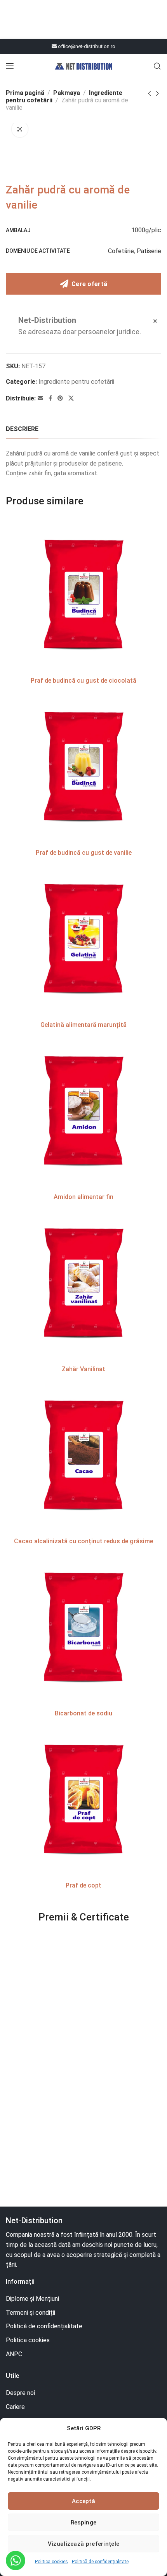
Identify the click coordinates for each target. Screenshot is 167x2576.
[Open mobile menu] (10, 66)
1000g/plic (146, 230)
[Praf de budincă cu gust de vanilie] (83, 767)
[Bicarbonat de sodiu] (83, 1628)
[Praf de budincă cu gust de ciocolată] (83, 595)
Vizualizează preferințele (84, 2544)
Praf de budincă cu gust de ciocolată (83, 681)
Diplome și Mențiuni (32, 2299)
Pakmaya (67, 93)
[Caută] (157, 66)
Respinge (83, 2523)
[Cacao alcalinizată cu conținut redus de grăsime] (83, 1456)
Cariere (15, 2407)
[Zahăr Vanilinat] (83, 1284)
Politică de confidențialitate (100, 2562)
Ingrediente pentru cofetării (76, 382)
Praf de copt (83, 1885)
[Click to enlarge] (20, 129)
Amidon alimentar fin (83, 1197)
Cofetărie (121, 251)
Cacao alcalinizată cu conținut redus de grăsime (83, 1541)
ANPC (14, 2354)
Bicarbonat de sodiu (83, 1713)
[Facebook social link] (50, 398)
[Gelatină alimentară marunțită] (83, 939)
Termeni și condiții (30, 2313)
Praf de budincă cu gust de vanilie (84, 853)
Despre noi (20, 2393)
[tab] (22, 429)
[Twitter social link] (71, 398)
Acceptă (83, 2501)
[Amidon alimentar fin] (83, 1111)
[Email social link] (40, 398)
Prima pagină (25, 93)
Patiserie (149, 251)
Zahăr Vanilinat (83, 1369)
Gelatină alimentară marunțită (83, 1025)
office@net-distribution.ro (86, 46)
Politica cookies (51, 2562)
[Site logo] (83, 66)
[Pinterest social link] (60, 398)
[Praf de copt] (83, 1800)
